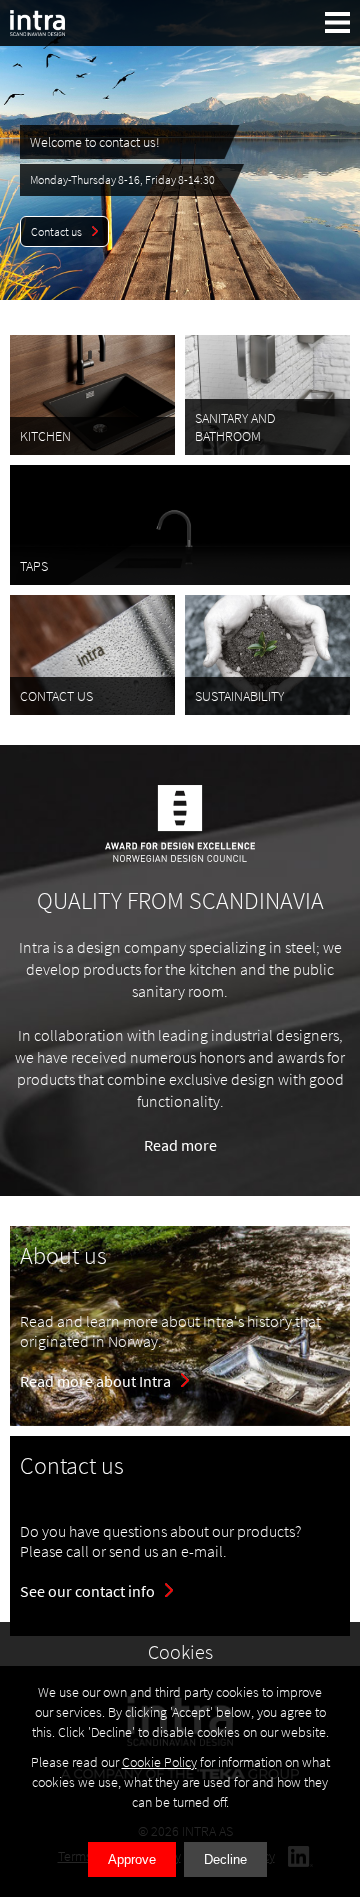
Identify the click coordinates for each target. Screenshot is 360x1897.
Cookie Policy (159, 1762)
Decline (225, 1859)
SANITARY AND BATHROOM (235, 427)
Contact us (56, 231)
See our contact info (87, 1591)
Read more (180, 1145)
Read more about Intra (95, 1381)
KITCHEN (45, 436)
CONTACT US (56, 696)
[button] (338, 22)
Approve (132, 1859)
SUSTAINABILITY (239, 696)
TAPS (34, 566)
